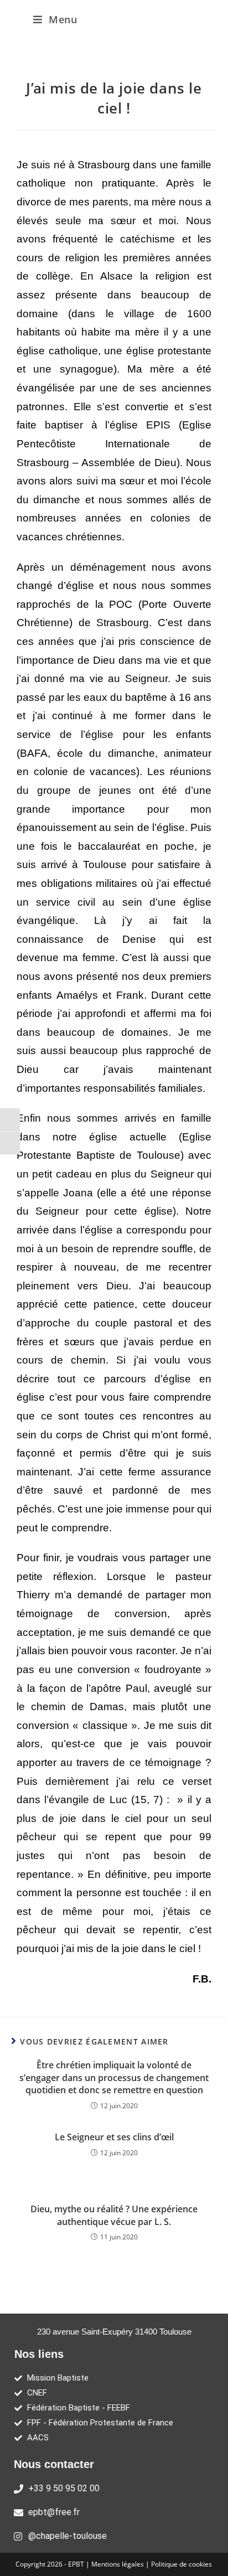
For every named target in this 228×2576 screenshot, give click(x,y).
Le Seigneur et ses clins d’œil (114, 2137)
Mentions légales (118, 2564)
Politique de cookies (182, 2564)
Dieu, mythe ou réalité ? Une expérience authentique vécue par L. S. (114, 2215)
